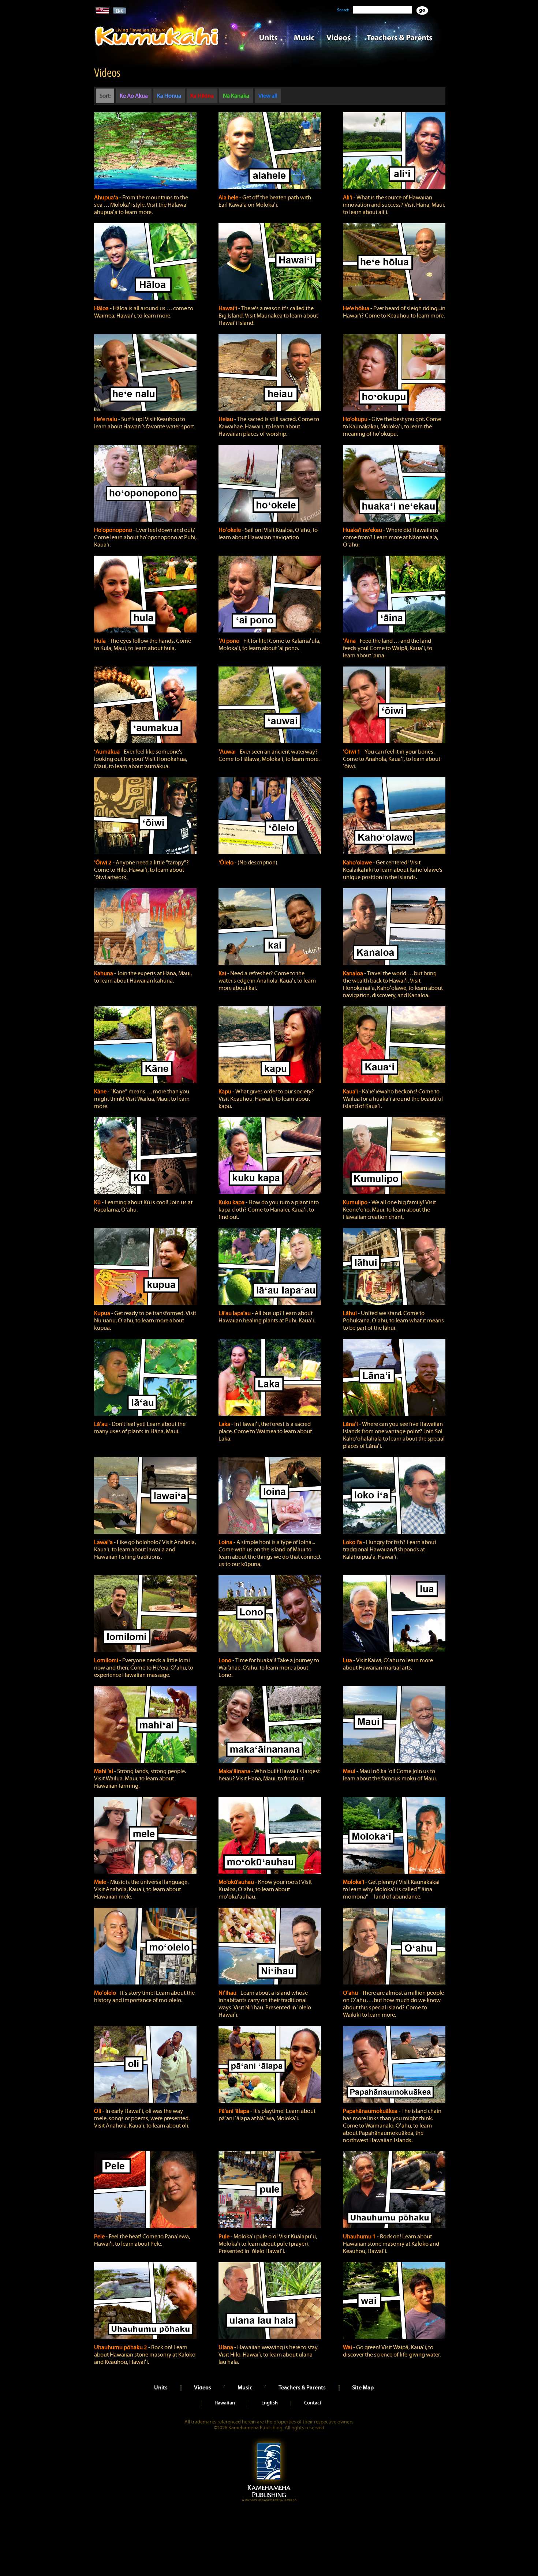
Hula (100, 641)
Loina (226, 1542)
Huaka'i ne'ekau (363, 530)
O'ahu (351, 1993)
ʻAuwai (228, 752)
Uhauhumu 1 (360, 2237)
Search (343, 10)
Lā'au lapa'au (235, 1313)
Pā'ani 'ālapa (234, 2111)
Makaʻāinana (235, 1771)
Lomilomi (107, 1660)
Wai (348, 2347)
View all (268, 96)
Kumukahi (157, 47)
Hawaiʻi (228, 308)
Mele (101, 1882)
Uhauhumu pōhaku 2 (121, 2347)
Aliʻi (348, 198)
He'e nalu (106, 419)
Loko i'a (353, 1542)
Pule (225, 2237)
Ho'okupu (356, 419)
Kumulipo (356, 1202)
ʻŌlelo (227, 863)
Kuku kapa (232, 1202)
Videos (339, 37)
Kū (98, 1202)
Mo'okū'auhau (237, 1882)
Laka (225, 1424)
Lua (348, 1660)
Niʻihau (228, 1993)
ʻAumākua (107, 752)
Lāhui (350, 1313)
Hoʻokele (230, 530)
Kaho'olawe (358, 863)
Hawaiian (225, 2403)
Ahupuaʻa (107, 198)
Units (259, 37)
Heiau (226, 419)
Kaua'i (351, 1092)
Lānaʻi (351, 1424)
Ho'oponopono (114, 530)
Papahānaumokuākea (371, 2111)
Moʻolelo (106, 1993)
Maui (350, 1771)
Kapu (225, 1092)
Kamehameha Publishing (269, 2470)
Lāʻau (101, 1424)
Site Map (363, 2387)
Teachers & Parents (400, 37)
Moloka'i (354, 1882)
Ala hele (229, 198)
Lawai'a (104, 1542)
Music (304, 37)
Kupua (103, 1313)
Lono (225, 1660)
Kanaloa (354, 973)
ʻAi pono (229, 641)
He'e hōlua (357, 308)
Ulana (226, 2347)
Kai (223, 973)
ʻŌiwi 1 (352, 752)
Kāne (101, 1092)
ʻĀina (350, 641)
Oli (98, 2111)
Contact (313, 2403)
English (270, 2403)
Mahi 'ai (104, 1771)
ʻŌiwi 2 (103, 863)
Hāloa (102, 308)
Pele (100, 2237)
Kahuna (104, 973)
